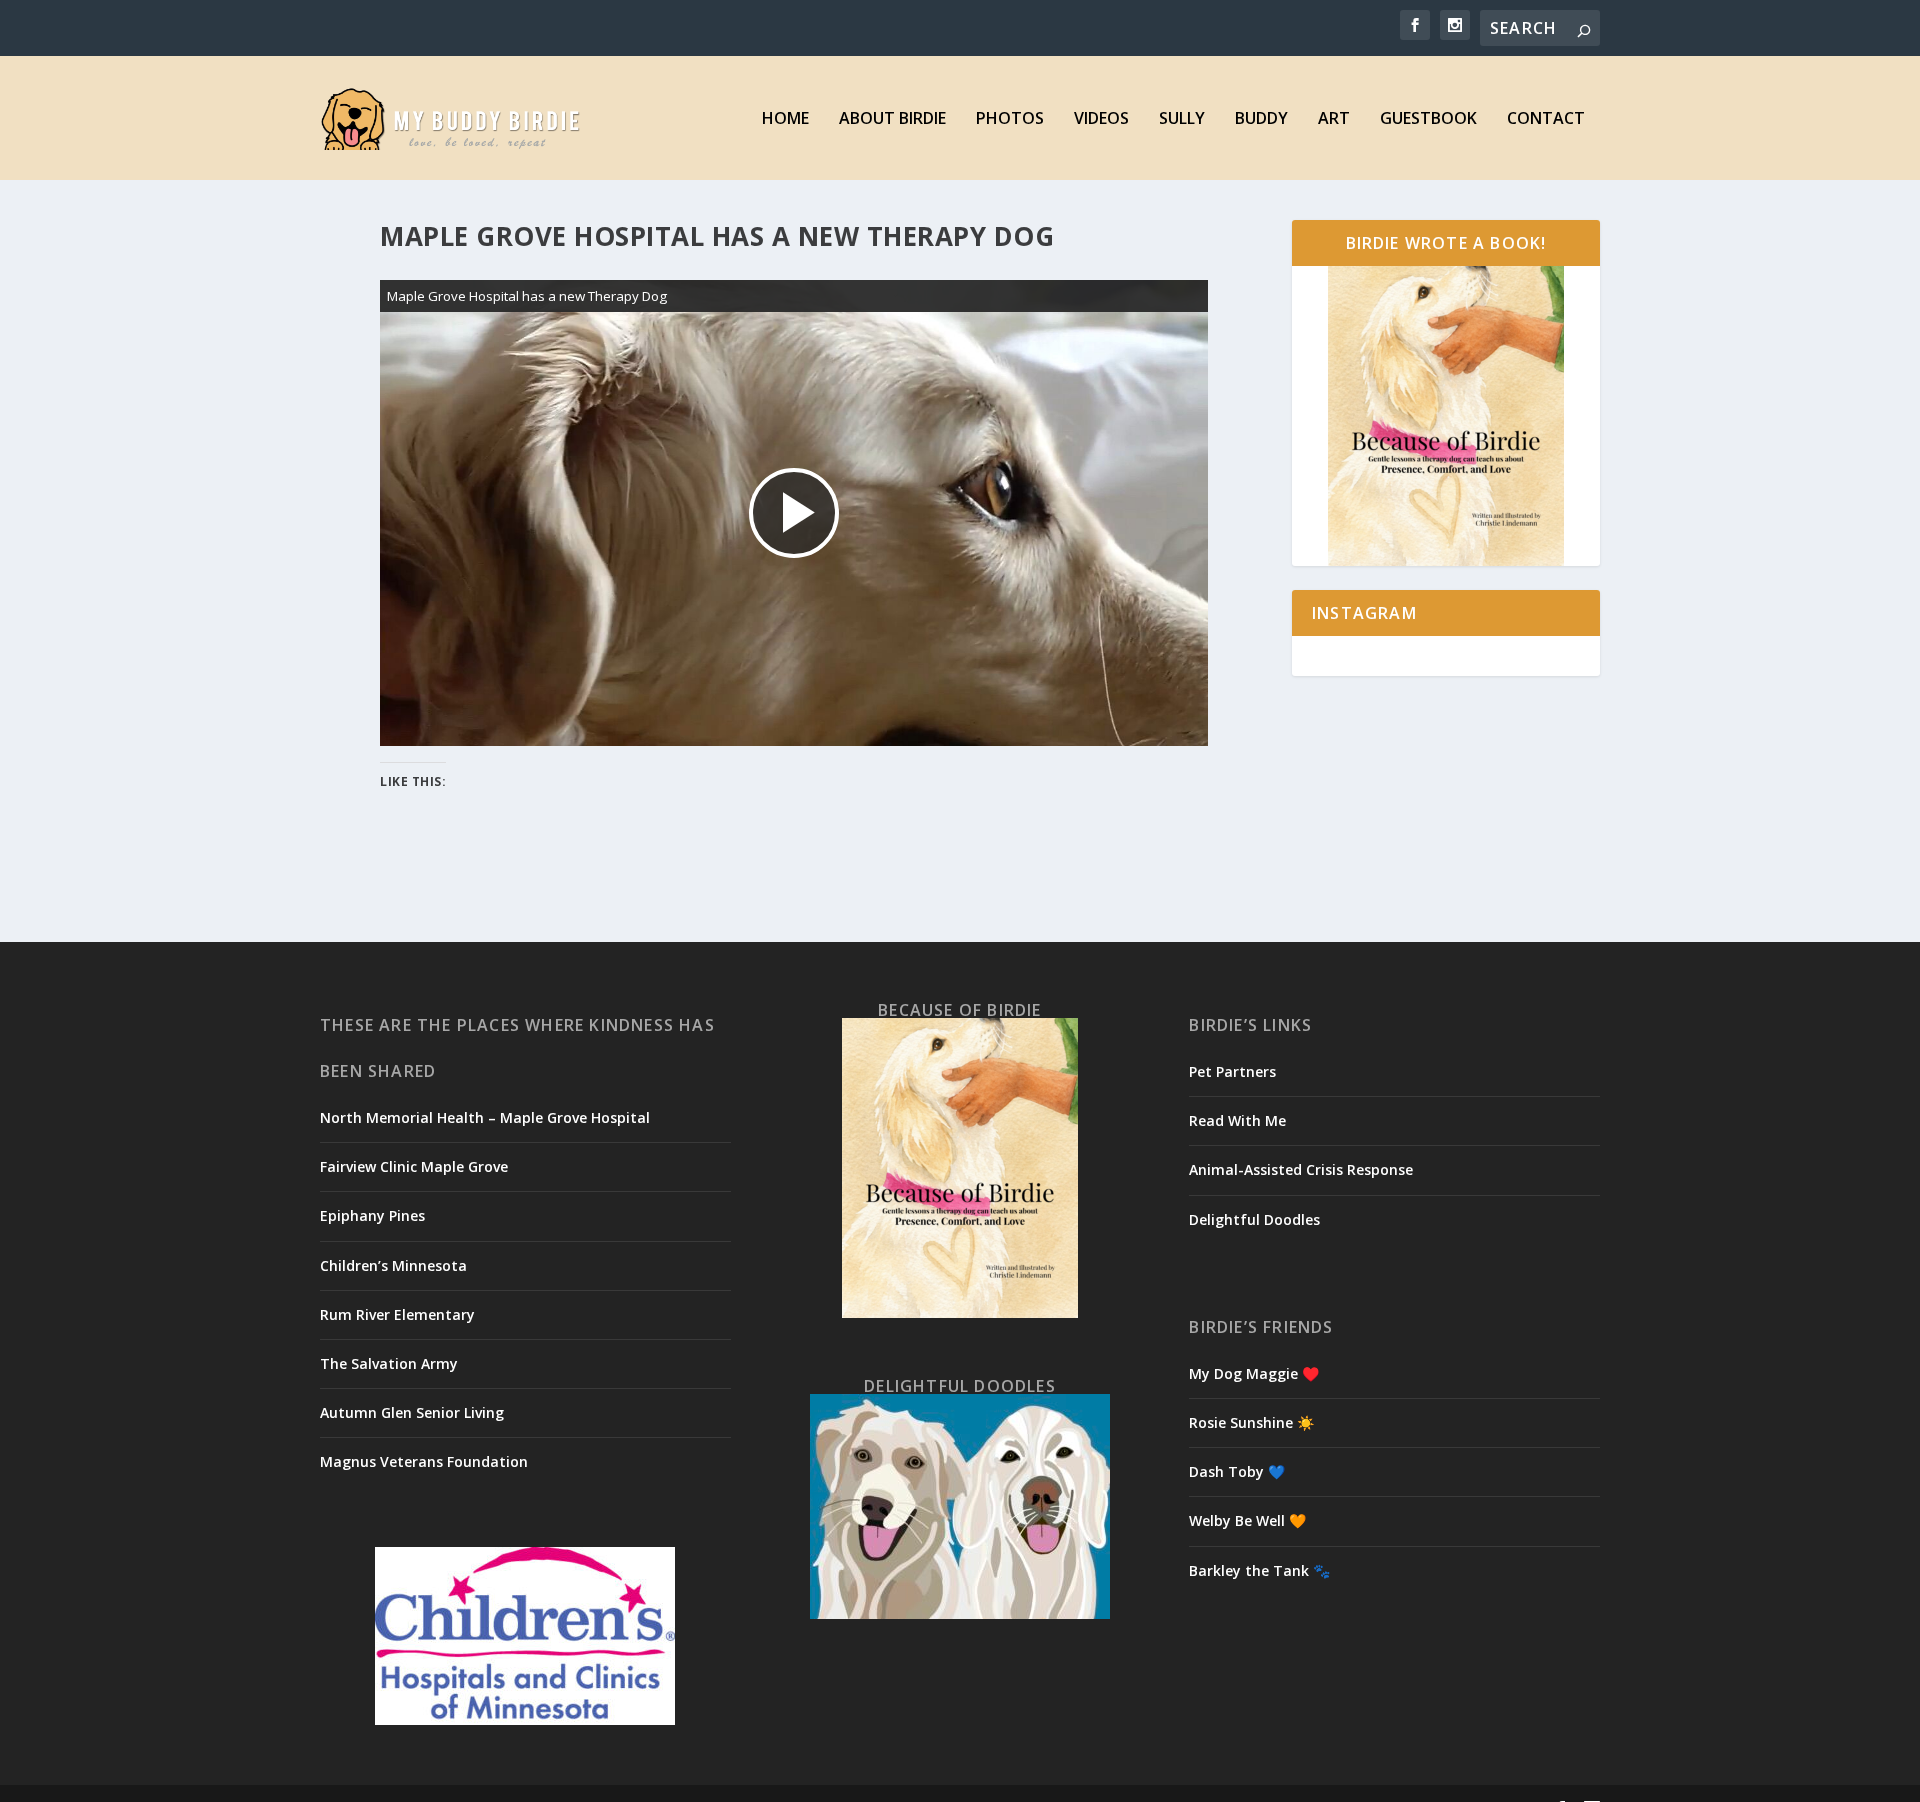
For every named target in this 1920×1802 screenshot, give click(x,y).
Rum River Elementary (397, 1314)
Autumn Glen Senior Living (412, 1412)
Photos (1010, 119)
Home (785, 119)
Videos (1101, 119)
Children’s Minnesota (393, 1265)
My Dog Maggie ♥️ (1254, 1373)
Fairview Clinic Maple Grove (414, 1166)
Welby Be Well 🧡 (1247, 1520)
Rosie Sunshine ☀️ (1251, 1422)
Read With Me (1237, 1120)
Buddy (1261, 119)
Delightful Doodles (1254, 1219)
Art (1334, 119)
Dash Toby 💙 (1237, 1471)
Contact (1546, 119)
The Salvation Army (389, 1363)
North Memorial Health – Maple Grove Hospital (485, 1117)
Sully (1182, 119)
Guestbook (1428, 119)
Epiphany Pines (372, 1215)
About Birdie (892, 119)
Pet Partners (1232, 1071)
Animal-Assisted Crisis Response (1301, 1169)
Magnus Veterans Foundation (424, 1461)
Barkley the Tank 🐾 (1259, 1570)
